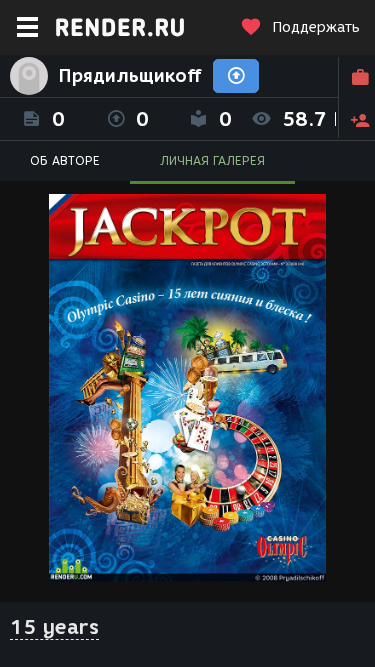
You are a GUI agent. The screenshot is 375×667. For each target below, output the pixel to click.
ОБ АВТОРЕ (65, 160)
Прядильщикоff (130, 76)
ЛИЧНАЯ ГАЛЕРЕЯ (212, 160)
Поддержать (316, 27)
